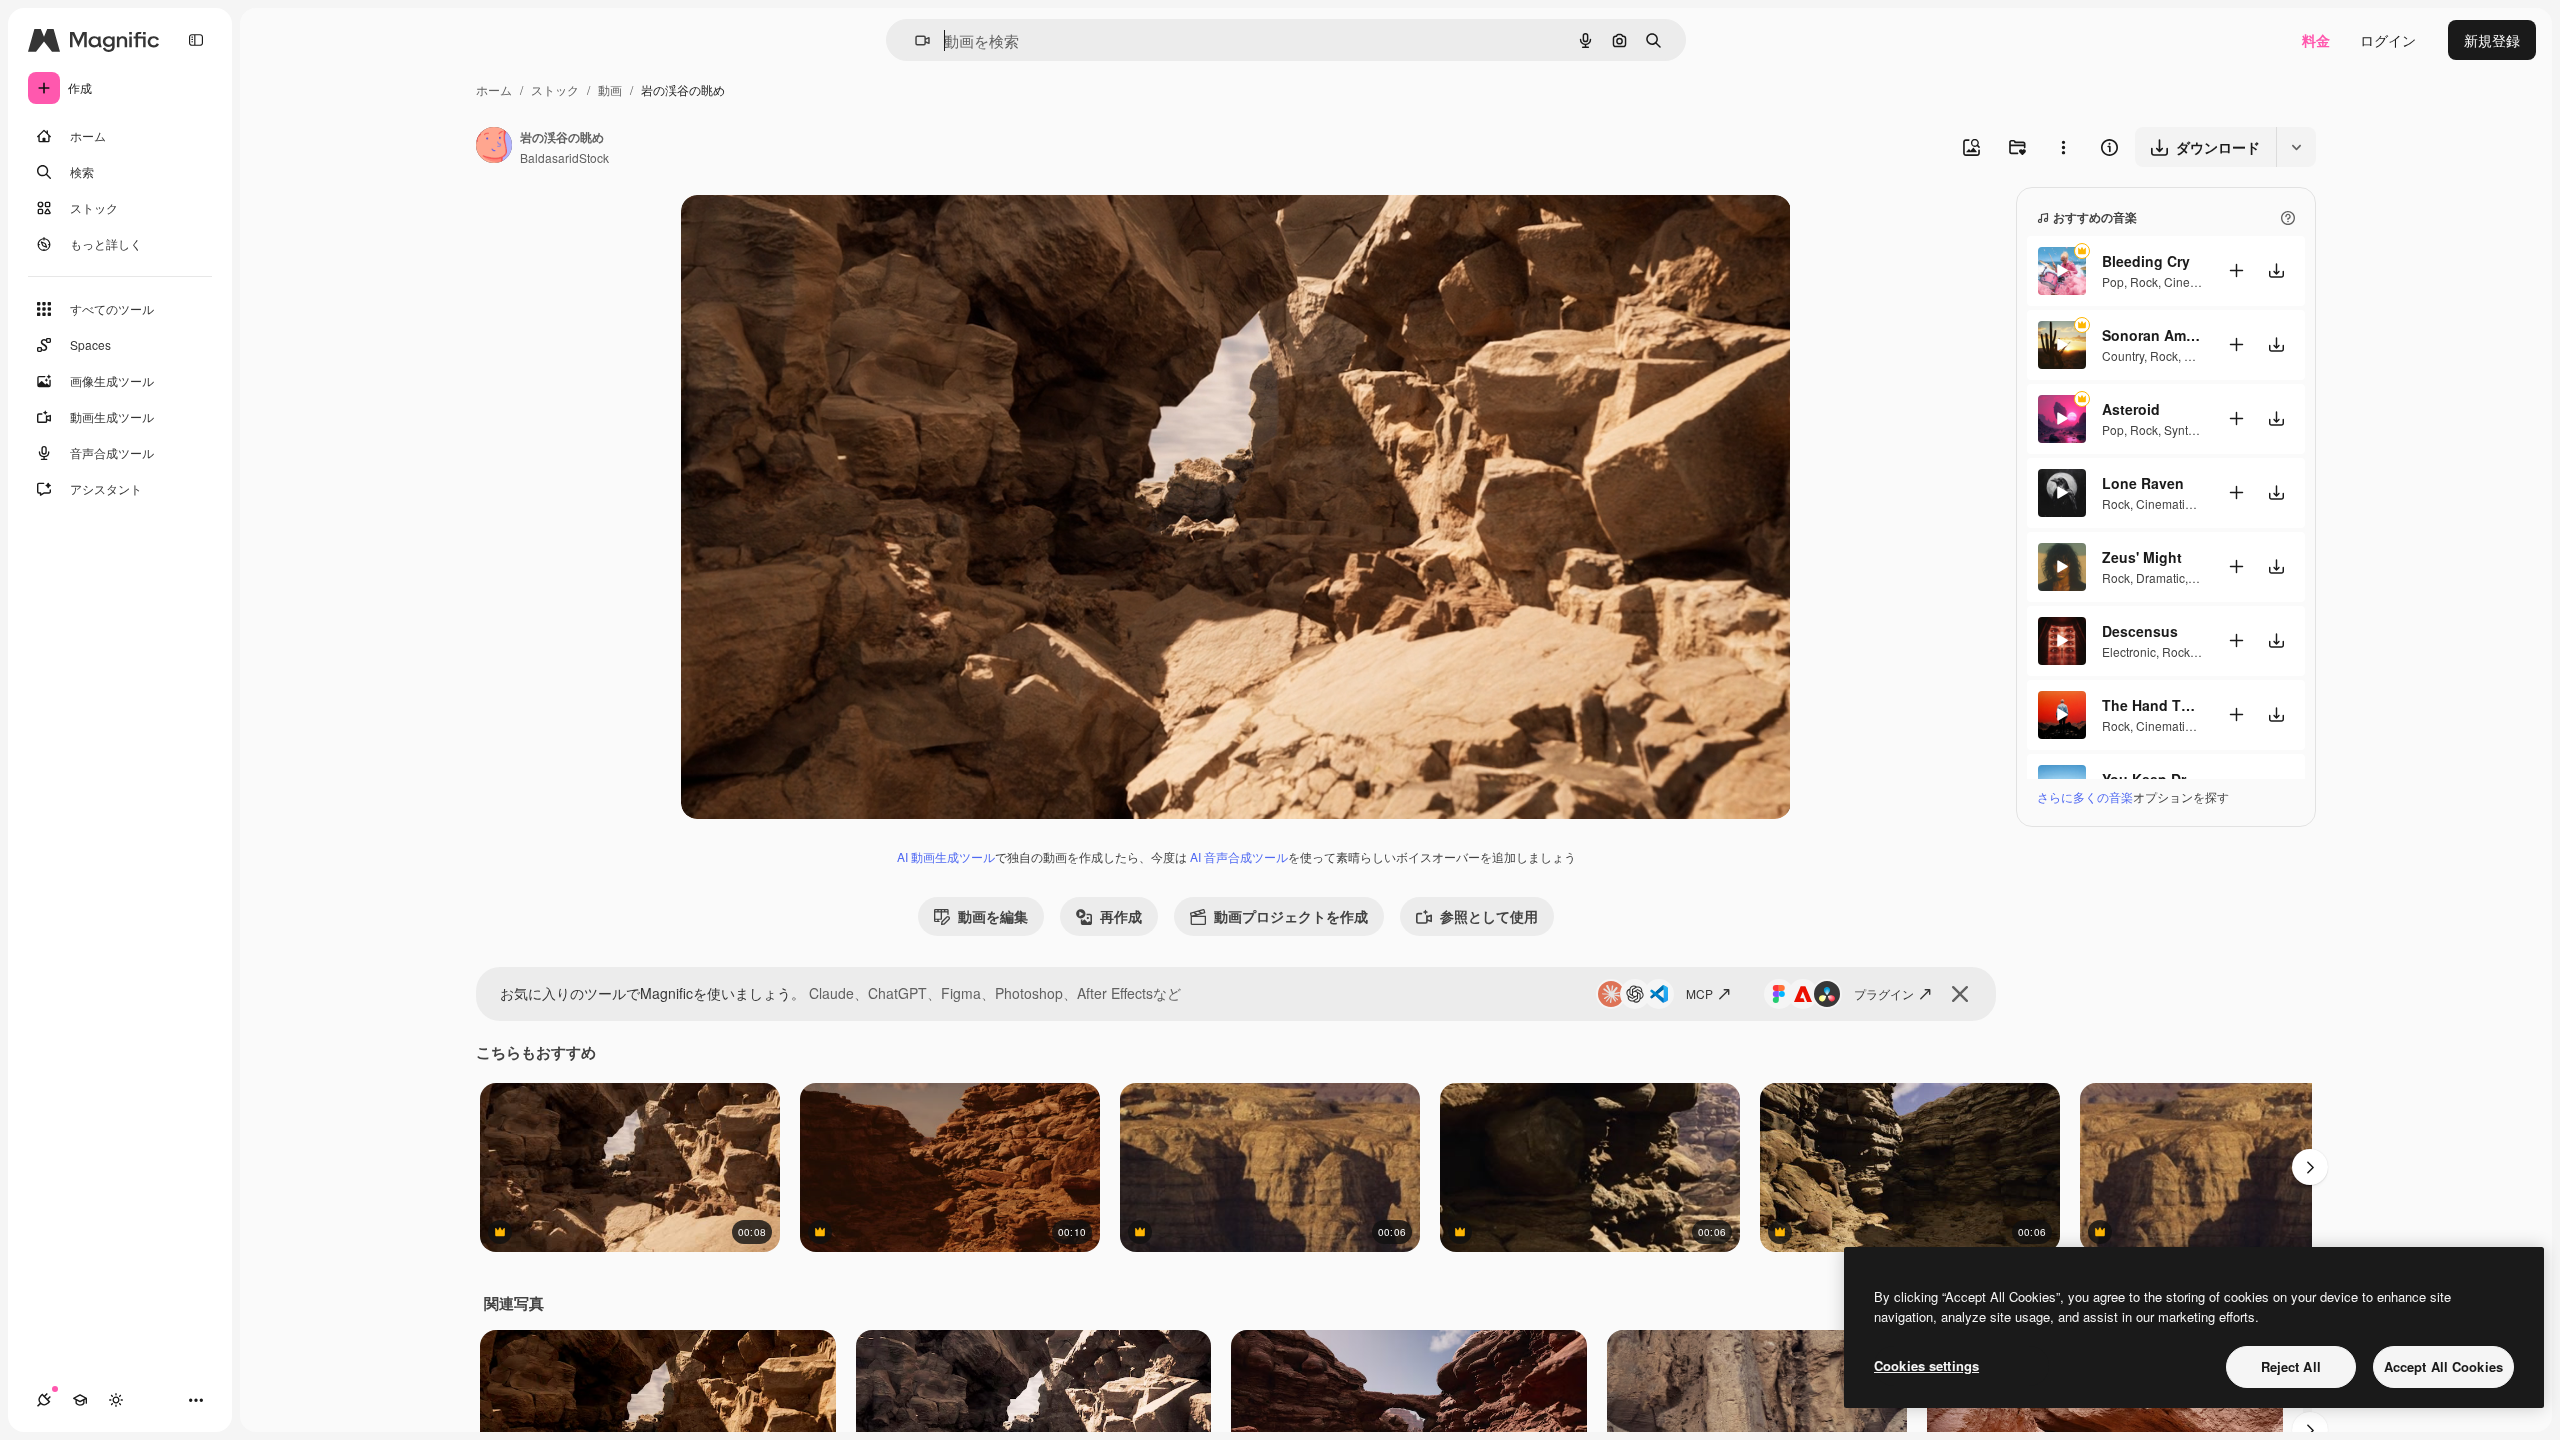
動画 (610, 89)
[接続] (44, 1400)
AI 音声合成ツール (1239, 856)
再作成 (1121, 916)
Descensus (2140, 631)
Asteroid (2131, 409)
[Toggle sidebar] (196, 40)
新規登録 (2492, 40)
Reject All (2291, 1366)
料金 (2316, 40)
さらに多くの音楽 (2085, 796)
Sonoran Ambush (2152, 335)
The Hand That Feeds (2152, 705)
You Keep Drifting (2152, 779)
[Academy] (80, 1400)
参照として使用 (1489, 916)
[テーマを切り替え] (116, 1400)
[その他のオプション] (2063, 147)
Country (2123, 355)
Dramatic (2160, 577)
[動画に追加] (2236, 270)
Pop (2113, 281)
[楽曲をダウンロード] (2276, 270)
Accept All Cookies (2443, 1366)
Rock (2144, 281)
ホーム (494, 89)
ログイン (2388, 40)
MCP (1699, 993)
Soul (2196, 355)
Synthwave (2194, 429)
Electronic (2129, 651)
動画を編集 (993, 916)
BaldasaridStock (564, 157)
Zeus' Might (2142, 557)
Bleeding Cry (2146, 261)
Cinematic (2191, 281)
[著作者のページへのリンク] (494, 147)
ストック (555, 89)
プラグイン (1884, 993)
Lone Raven (2143, 483)
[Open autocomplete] (914, 40)
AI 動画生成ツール (946, 856)
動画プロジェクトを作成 (1291, 916)
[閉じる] (1960, 994)
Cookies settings (1926, 1365)
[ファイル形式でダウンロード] (2296, 147)
